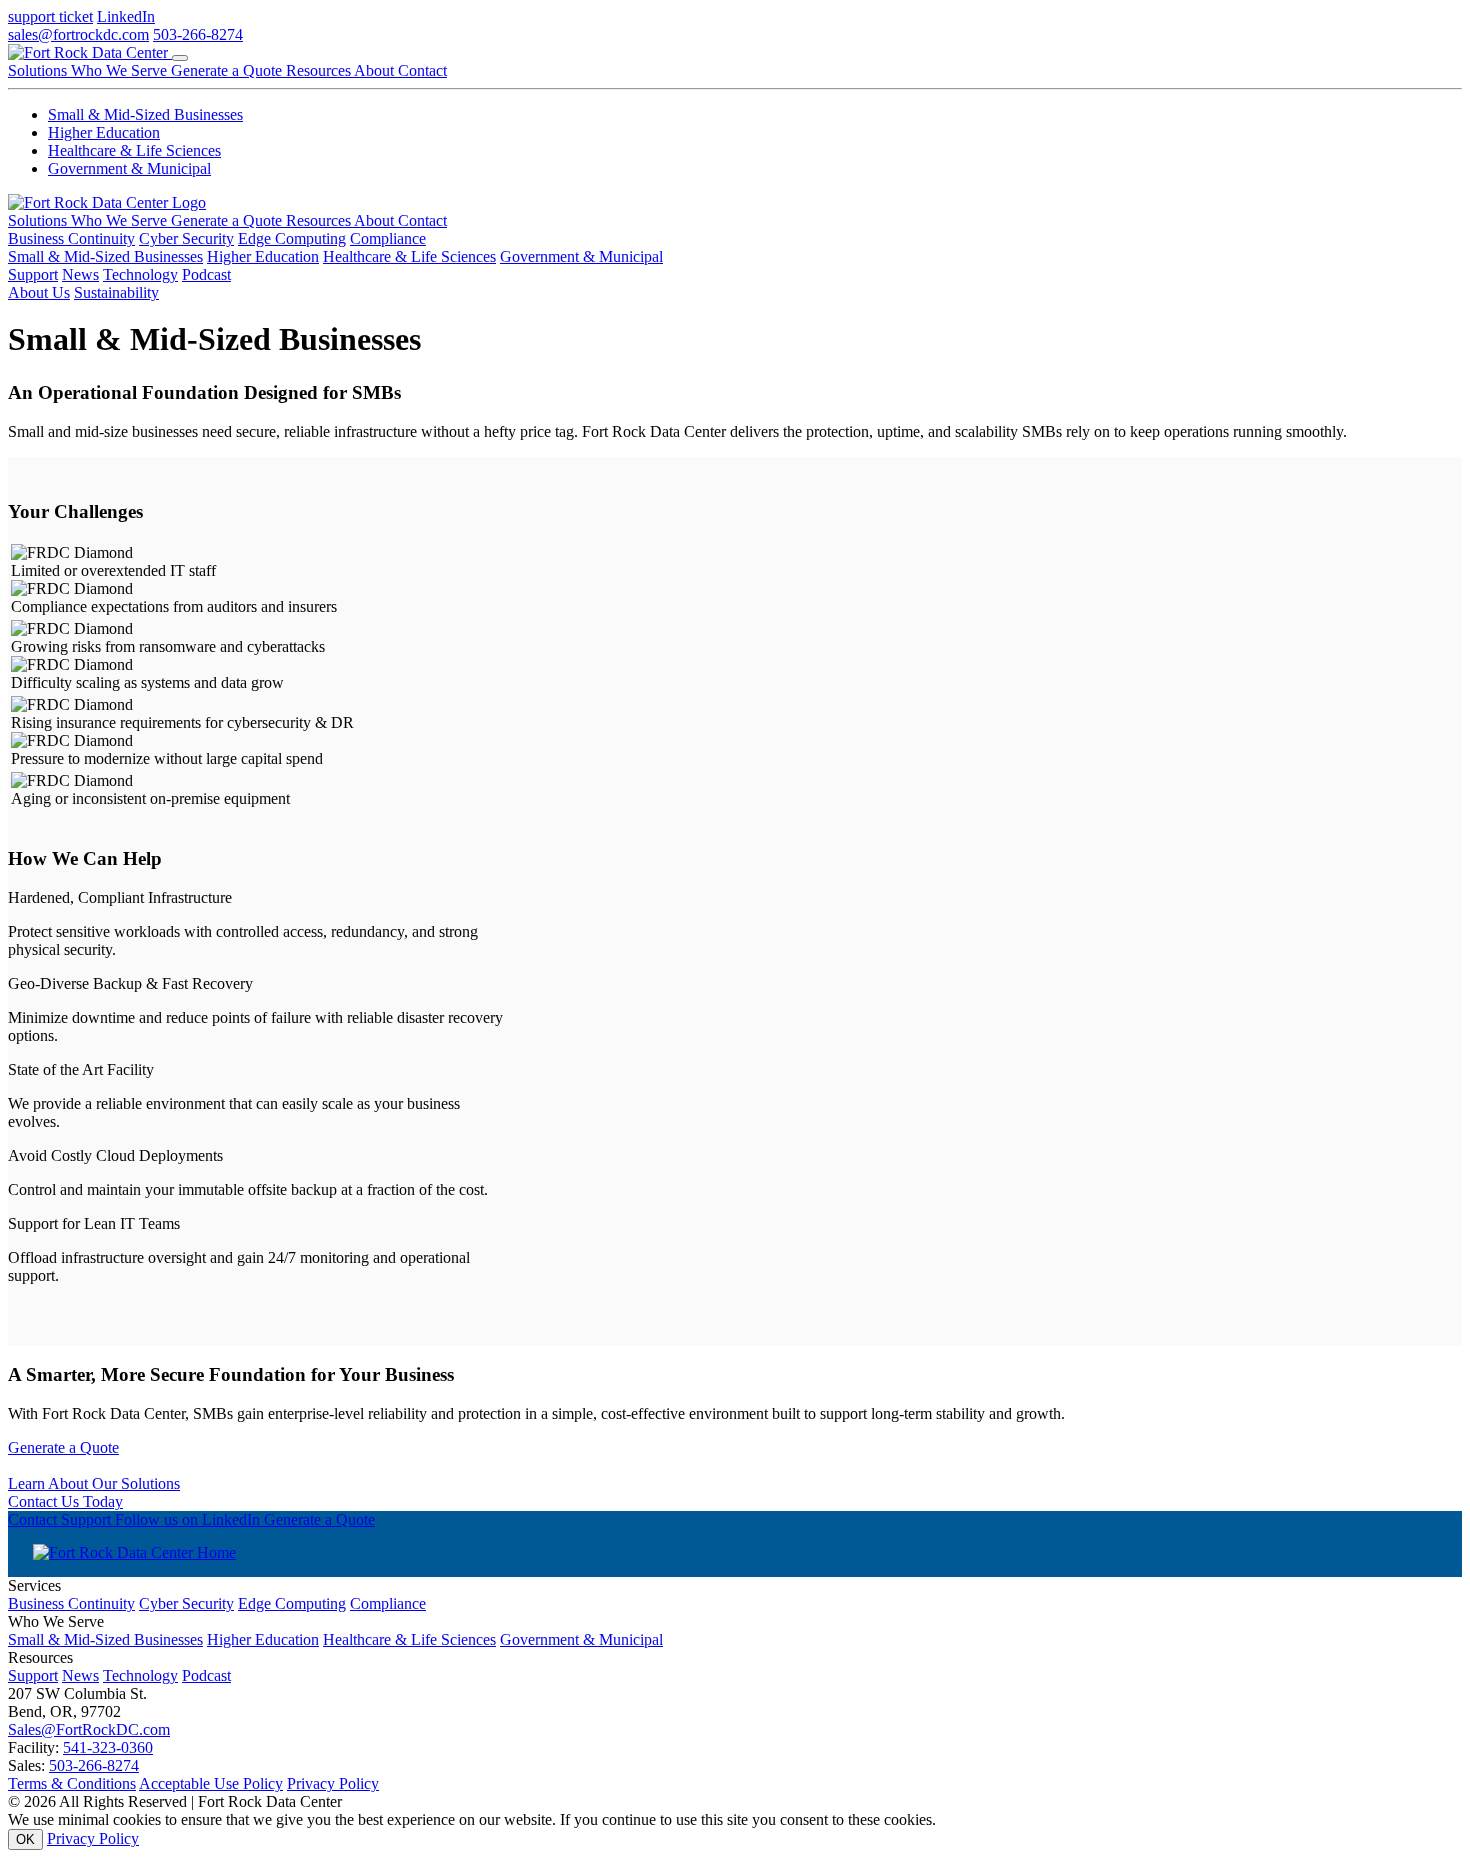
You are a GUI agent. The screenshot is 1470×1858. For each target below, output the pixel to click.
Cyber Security (186, 238)
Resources (320, 70)
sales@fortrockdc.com (78, 34)
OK (25, 1839)
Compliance (388, 238)
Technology (140, 274)
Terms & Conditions (72, 1783)
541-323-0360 (108, 1747)
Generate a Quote (228, 70)
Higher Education (104, 132)
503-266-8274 (198, 34)
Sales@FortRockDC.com (89, 1729)
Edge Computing (292, 238)
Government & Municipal (129, 168)
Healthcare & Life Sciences (134, 150)
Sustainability (116, 292)
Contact (422, 70)
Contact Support (61, 1519)
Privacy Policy (333, 1783)
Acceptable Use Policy (211, 1783)
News (80, 274)
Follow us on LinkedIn (189, 1519)
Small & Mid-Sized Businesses (145, 114)
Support (33, 274)
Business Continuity (71, 238)
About (376, 70)
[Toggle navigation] (180, 58)
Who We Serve (121, 70)
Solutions (39, 70)
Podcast (206, 274)
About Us (39, 292)
